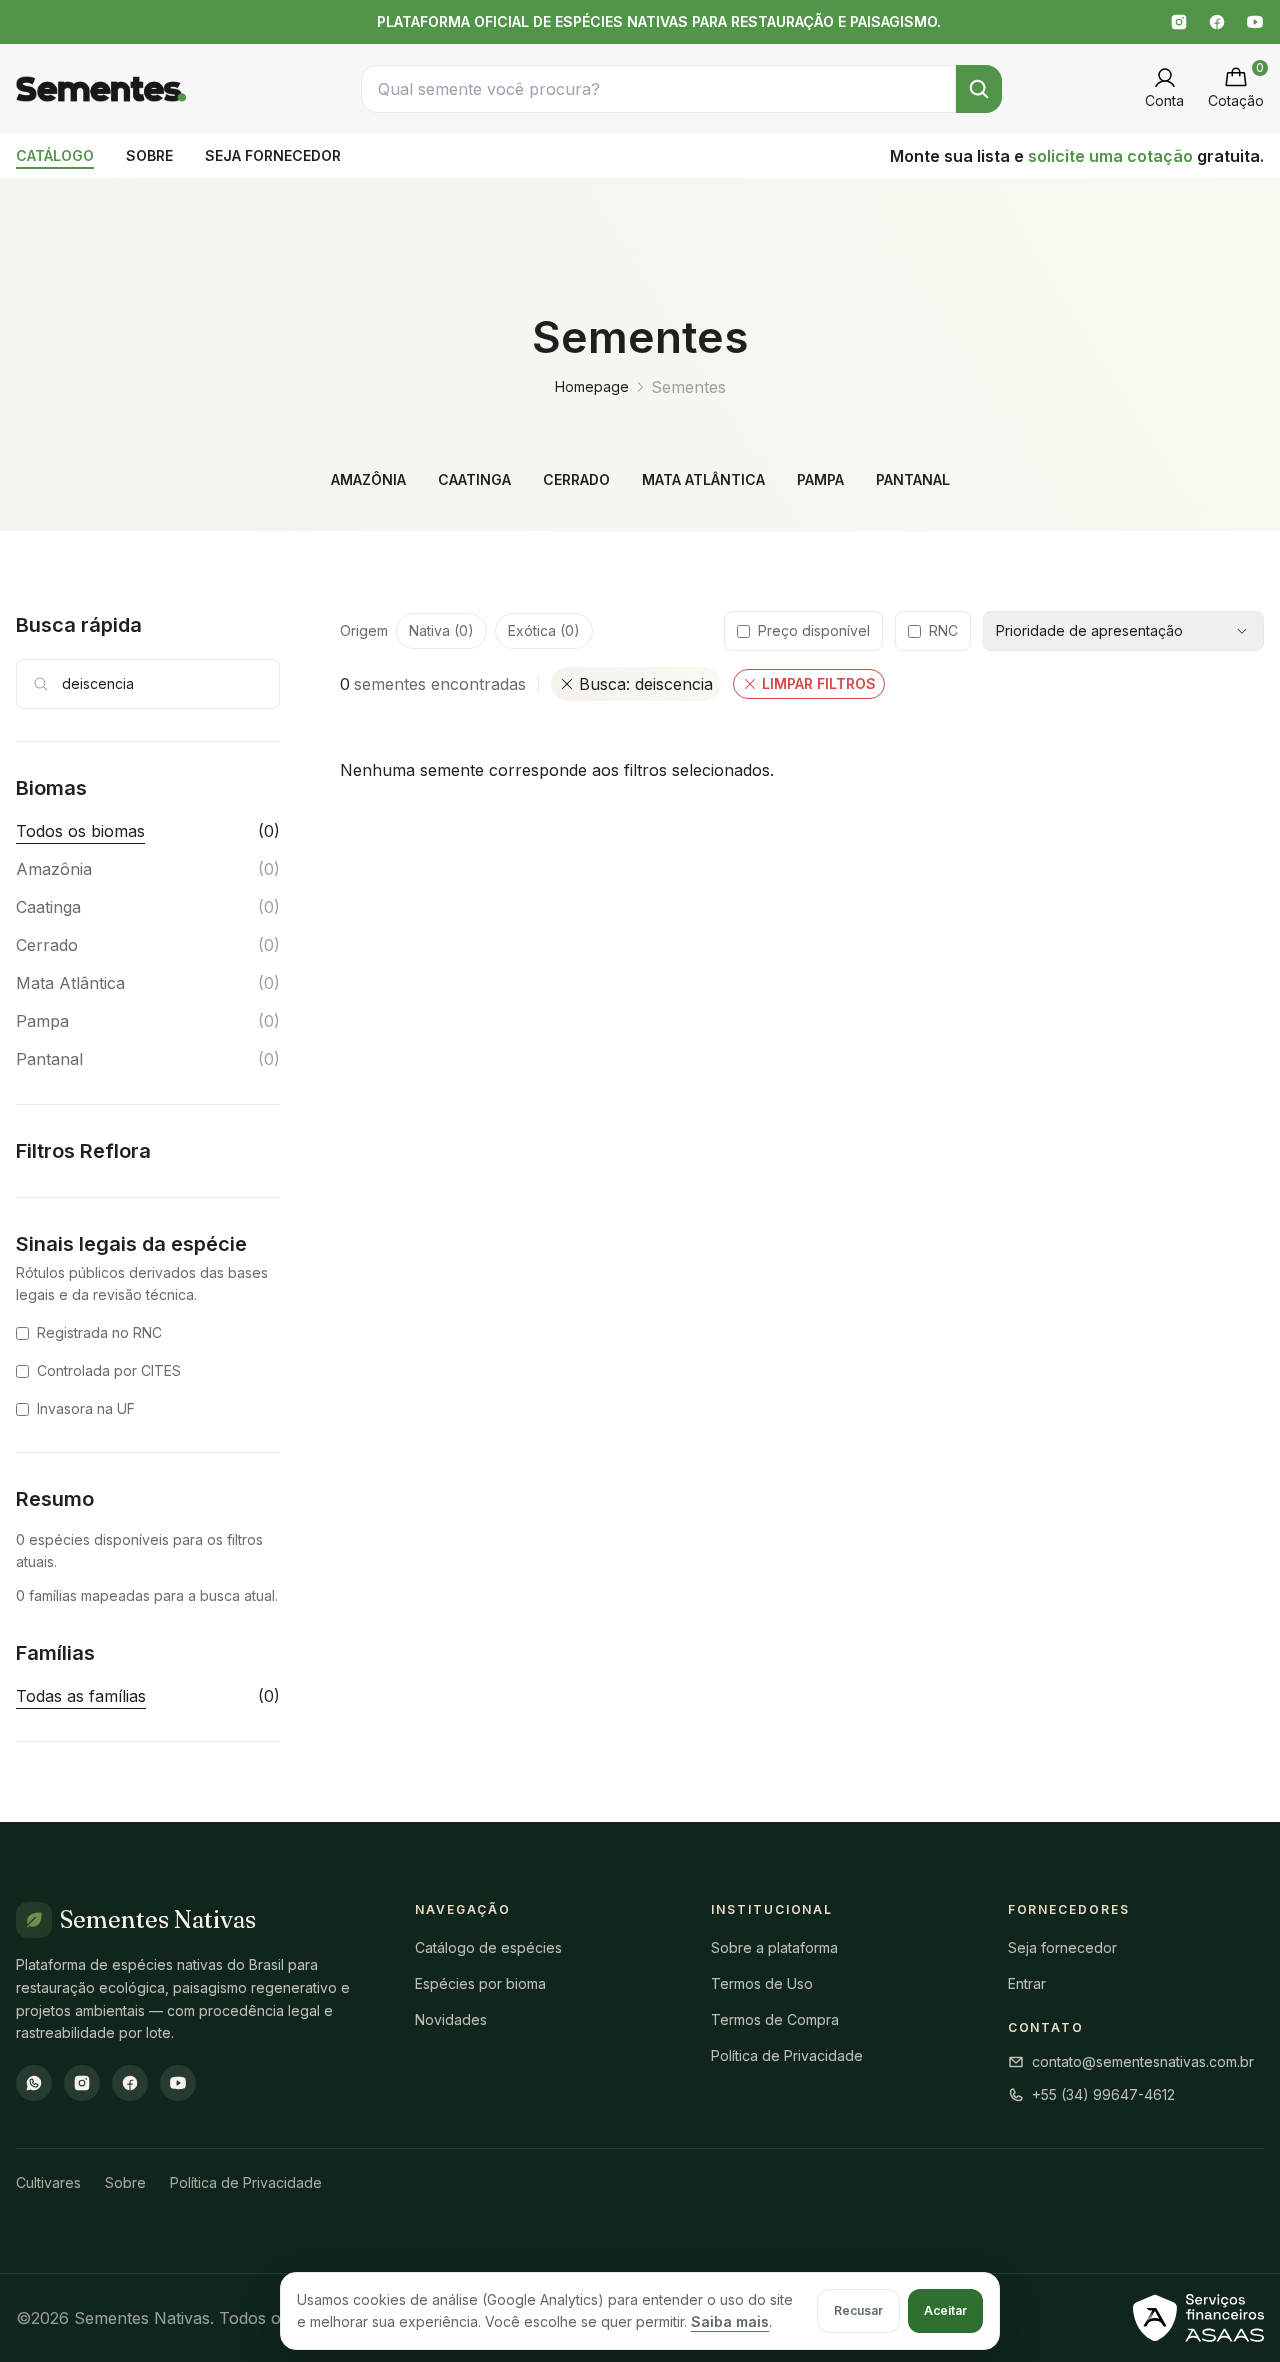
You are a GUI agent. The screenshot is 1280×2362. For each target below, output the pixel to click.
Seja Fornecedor (273, 155)
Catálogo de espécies (488, 1947)
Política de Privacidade (787, 2055)
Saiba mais (730, 2321)
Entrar (1027, 1983)
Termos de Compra (775, 2019)
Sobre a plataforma (774, 1947)
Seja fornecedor (1062, 1947)
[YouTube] (1255, 22)
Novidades (451, 2019)
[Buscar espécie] (979, 89)
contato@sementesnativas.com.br (1143, 2061)
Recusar (858, 2310)
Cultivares (48, 2182)
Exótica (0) (544, 630)
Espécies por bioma (480, 1983)
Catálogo (55, 155)
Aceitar (945, 2310)
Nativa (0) (441, 630)
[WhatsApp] (34, 2083)
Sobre (149, 155)
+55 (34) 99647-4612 (1103, 2094)
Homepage (592, 386)
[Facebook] (1217, 22)
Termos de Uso (762, 1983)
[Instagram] (1179, 22)
